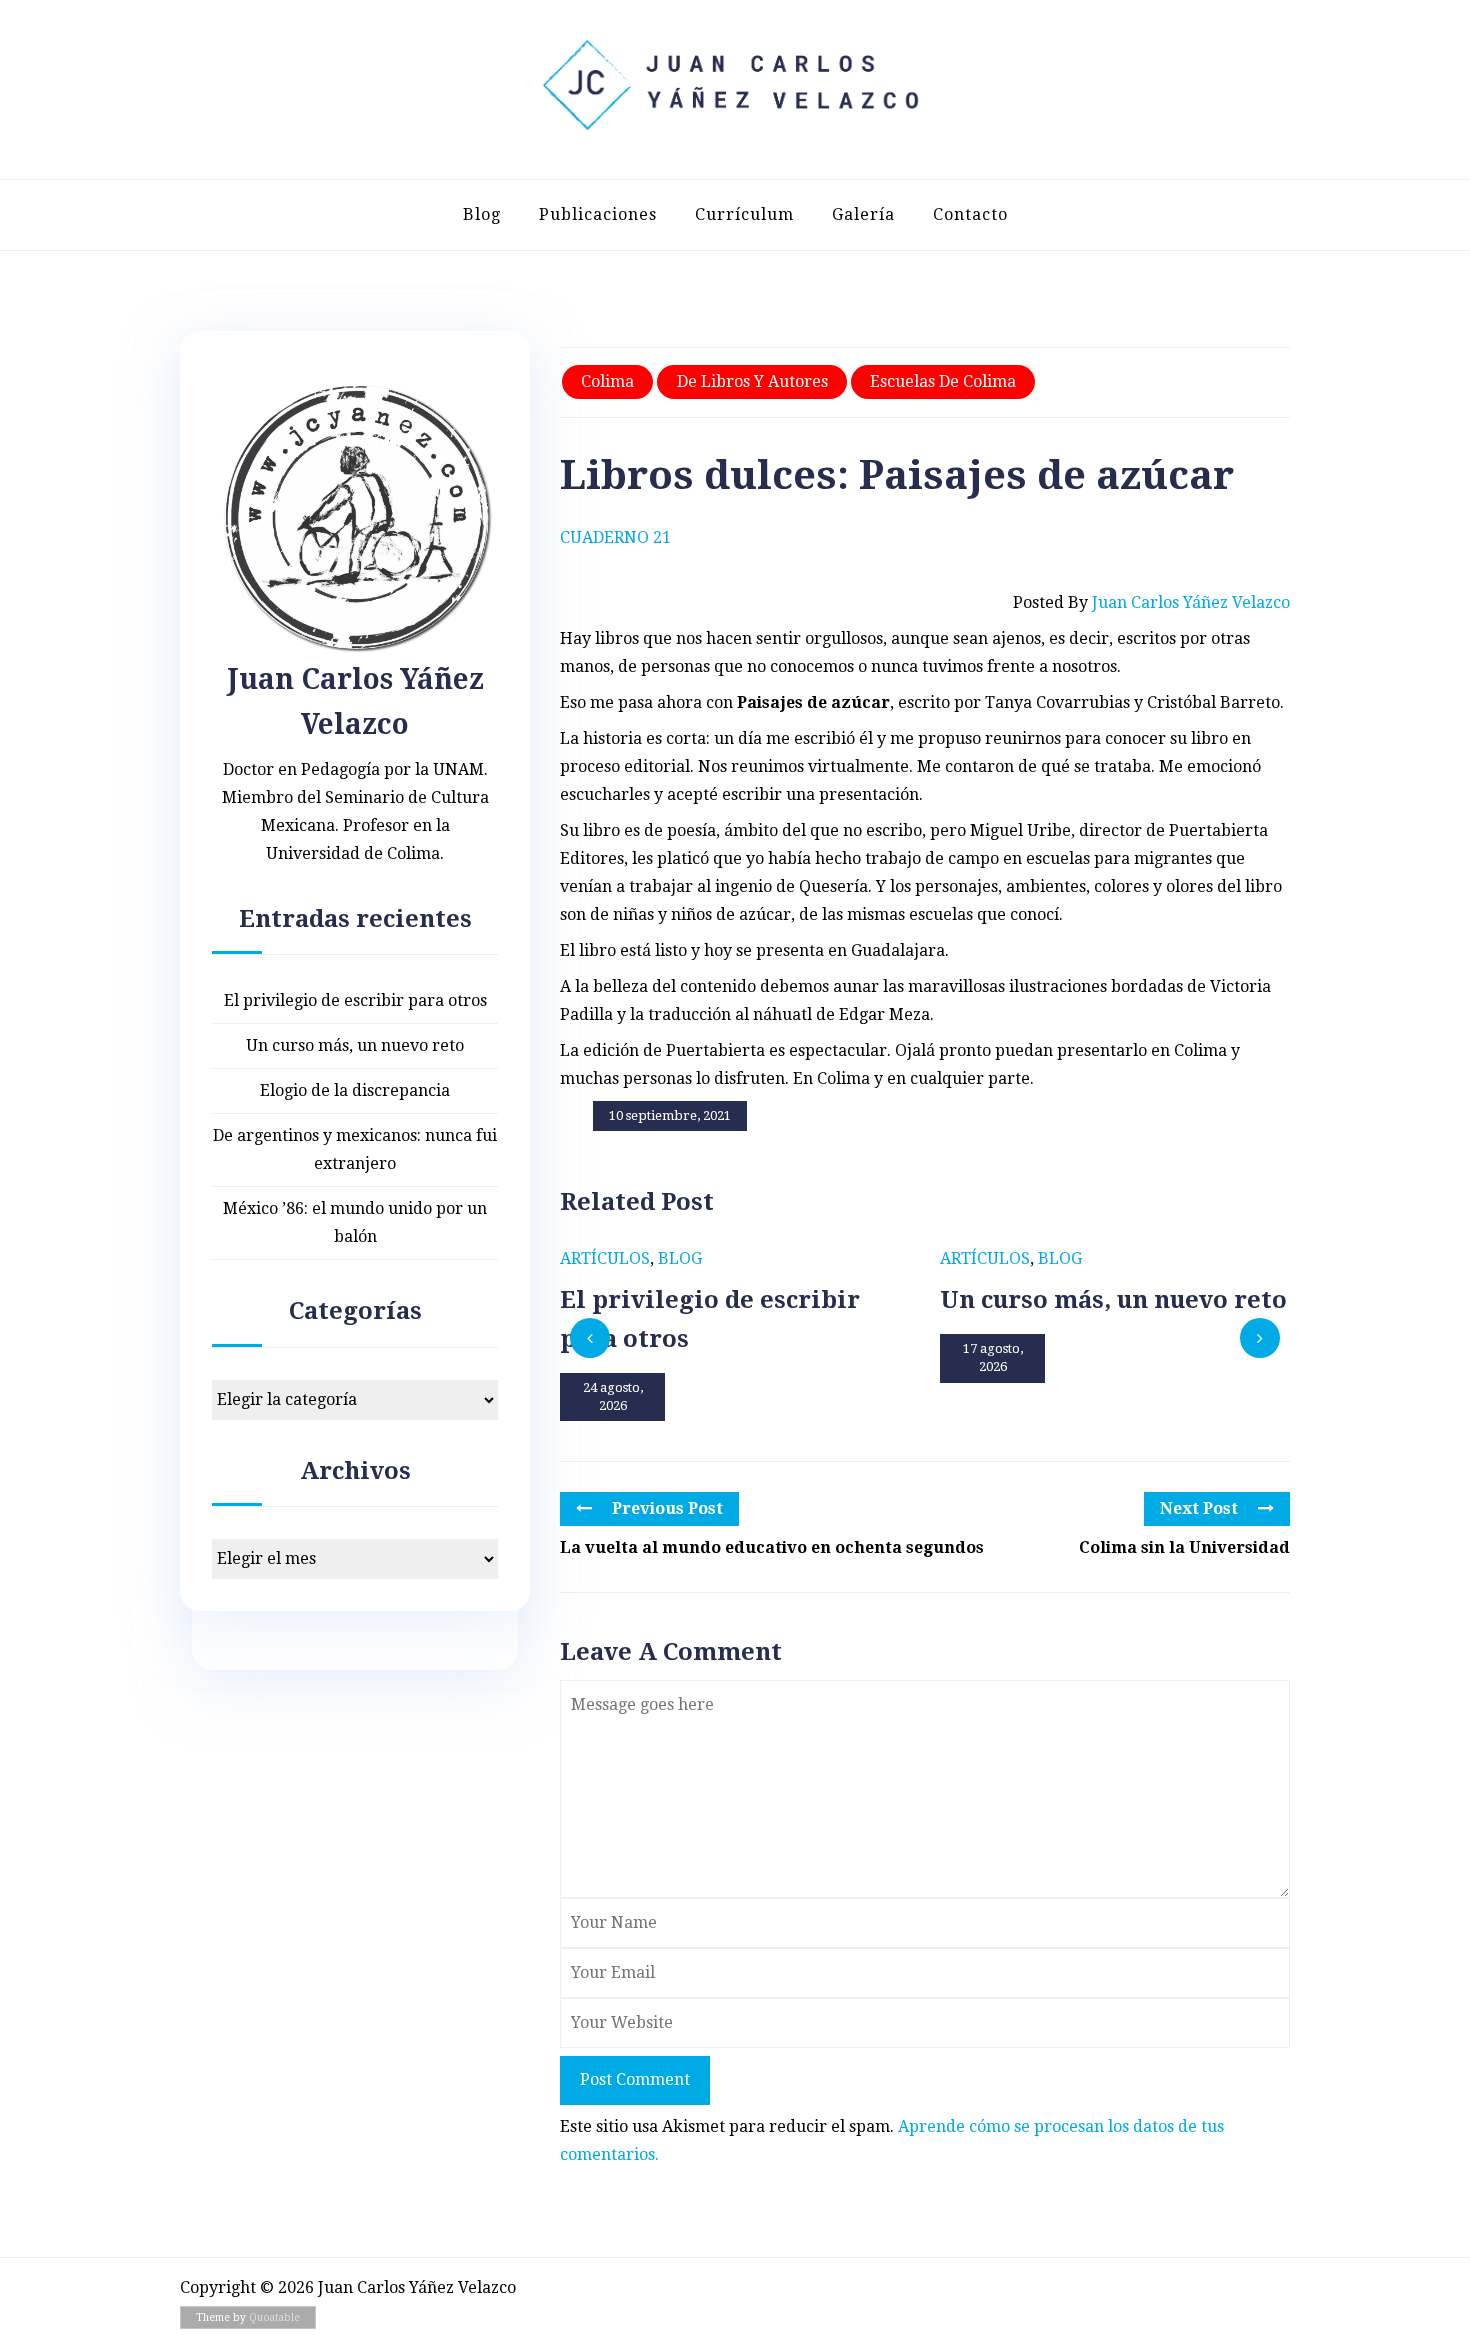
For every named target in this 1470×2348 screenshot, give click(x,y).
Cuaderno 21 (615, 537)
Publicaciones (598, 214)
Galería (863, 214)
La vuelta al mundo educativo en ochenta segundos (772, 1547)
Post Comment (635, 2079)
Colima (607, 381)
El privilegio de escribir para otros (355, 1000)
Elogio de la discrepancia (355, 1090)
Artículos (605, 1258)
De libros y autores (752, 381)
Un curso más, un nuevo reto (355, 1045)
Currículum (744, 214)
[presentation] (590, 1338)
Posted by (1151, 602)
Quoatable (274, 2317)
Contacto (970, 214)
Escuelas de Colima (943, 381)
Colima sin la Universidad (1184, 1547)
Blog (482, 214)
